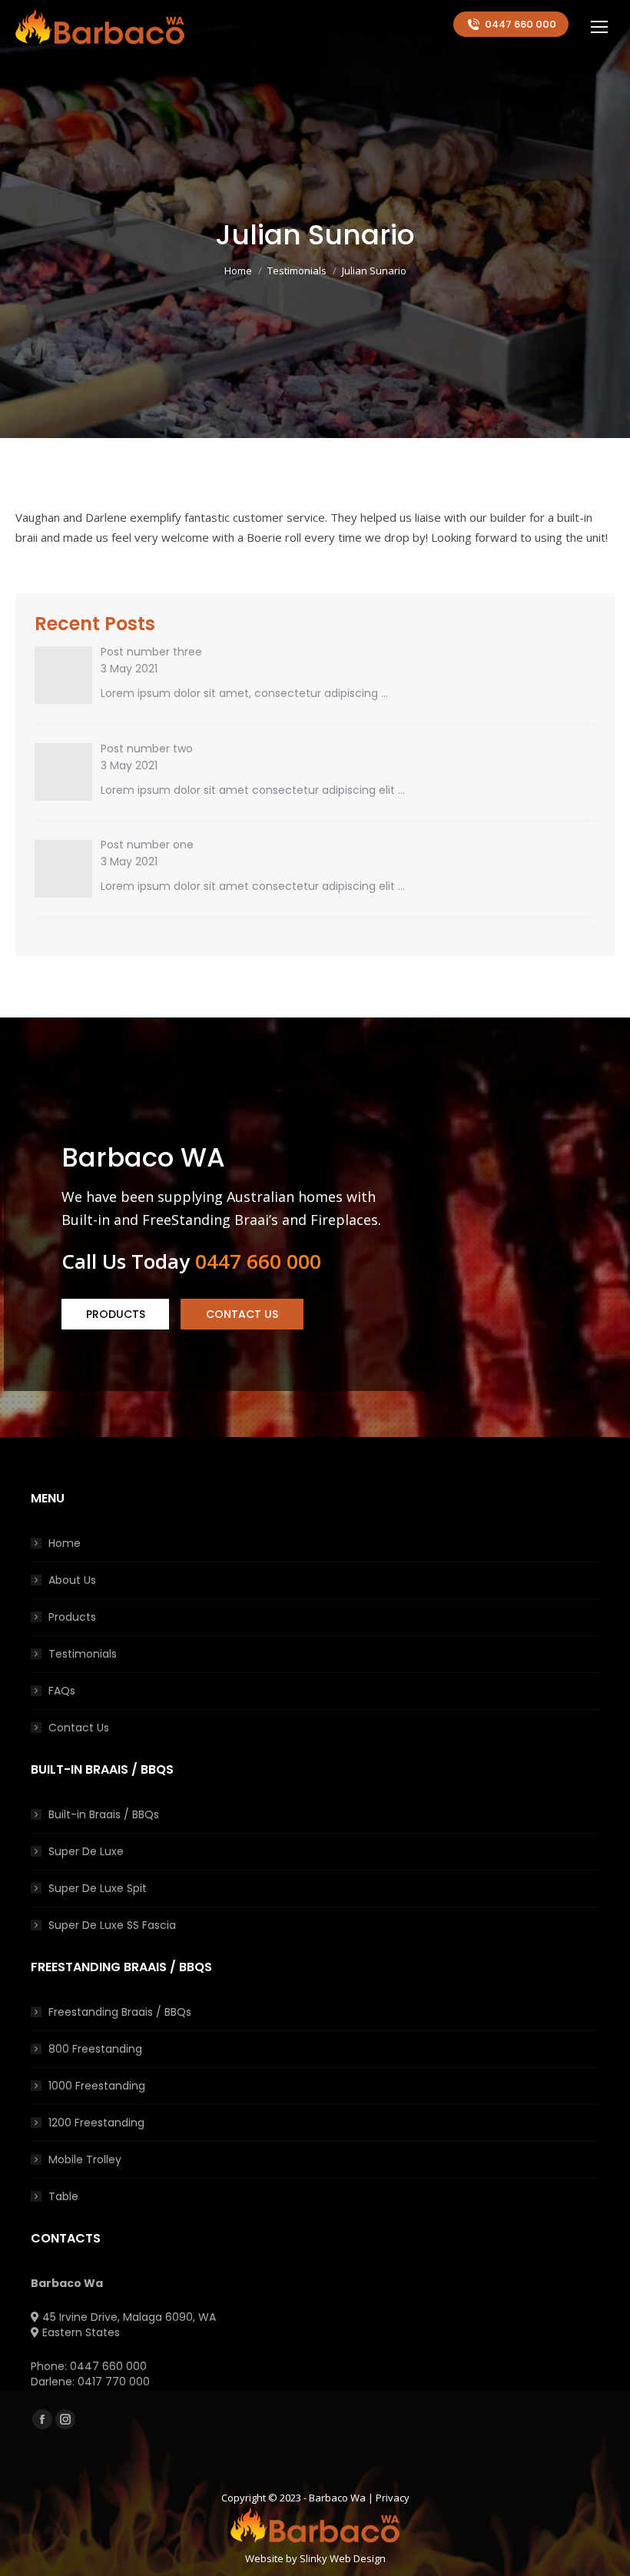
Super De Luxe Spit (98, 1888)
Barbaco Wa (337, 2498)
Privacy (393, 2498)
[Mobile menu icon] (599, 27)
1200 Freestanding (96, 2123)
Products (72, 1617)
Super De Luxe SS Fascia (112, 1925)
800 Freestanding (95, 2049)
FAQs (62, 1691)
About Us (72, 1580)
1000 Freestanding (97, 2086)
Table (63, 2196)
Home (65, 1543)
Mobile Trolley (85, 2159)
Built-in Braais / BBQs (104, 1814)
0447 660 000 (521, 24)
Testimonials (83, 1654)
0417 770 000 (114, 2382)
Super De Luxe (86, 1851)
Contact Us (79, 1728)
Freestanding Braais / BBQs (120, 2012)
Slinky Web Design (343, 2558)
